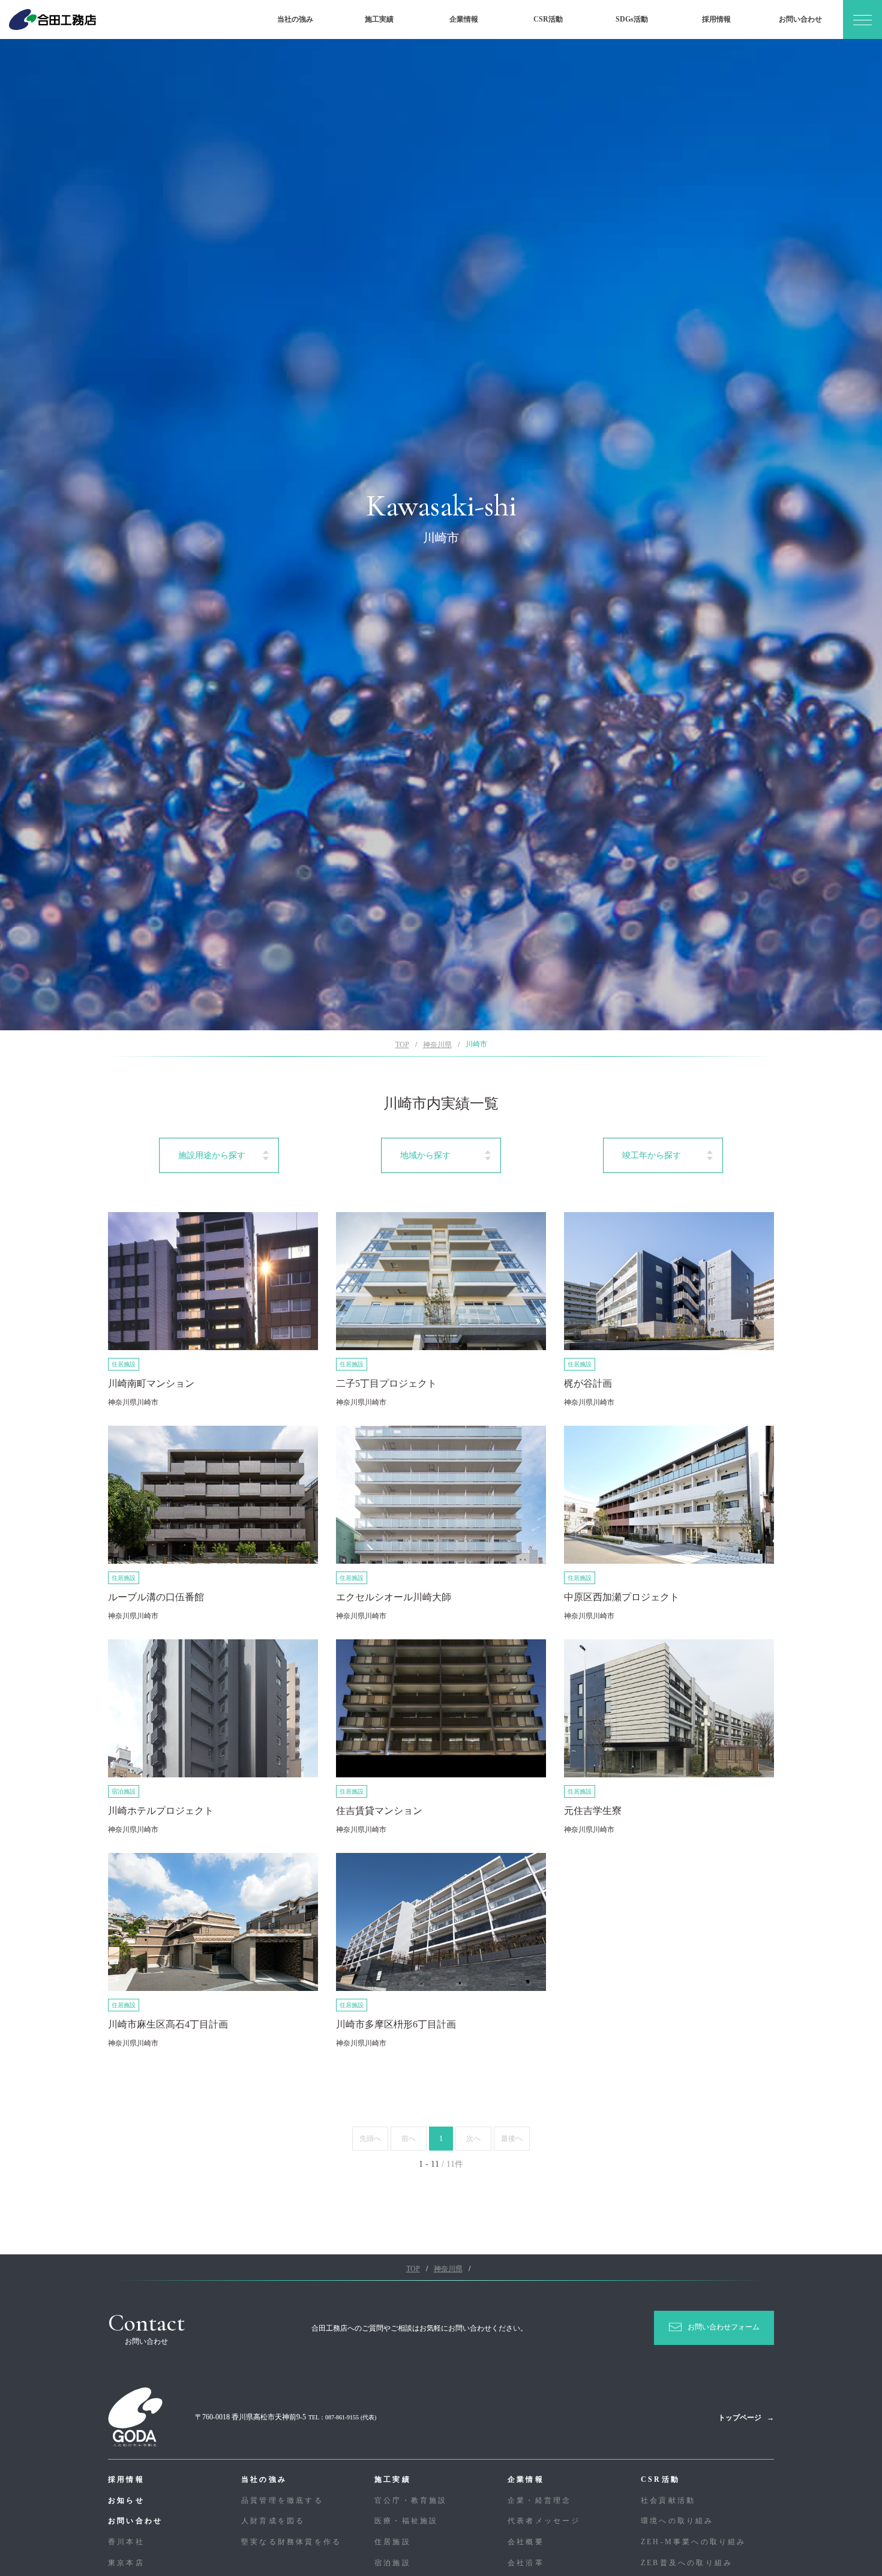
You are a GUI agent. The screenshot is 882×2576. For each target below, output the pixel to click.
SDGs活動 (632, 19)
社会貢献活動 (668, 2500)
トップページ (740, 2418)
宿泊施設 (393, 2563)
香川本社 (126, 2542)
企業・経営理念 (539, 2500)
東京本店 (126, 2563)
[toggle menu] (862, 20)
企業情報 (464, 19)
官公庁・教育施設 (411, 2500)
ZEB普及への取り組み (687, 2563)
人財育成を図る (273, 2521)
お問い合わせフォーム (724, 2327)
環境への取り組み (677, 2521)
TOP (402, 1045)
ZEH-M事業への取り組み (694, 2542)
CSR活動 (548, 19)
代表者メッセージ (544, 2521)
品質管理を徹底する (282, 2500)
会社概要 (526, 2542)
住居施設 (393, 2542)
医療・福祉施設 (406, 2521)
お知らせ (126, 2500)
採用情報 (716, 19)
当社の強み (295, 19)
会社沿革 (526, 2563)
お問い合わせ (800, 19)
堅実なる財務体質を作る (291, 2542)
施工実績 (379, 19)
